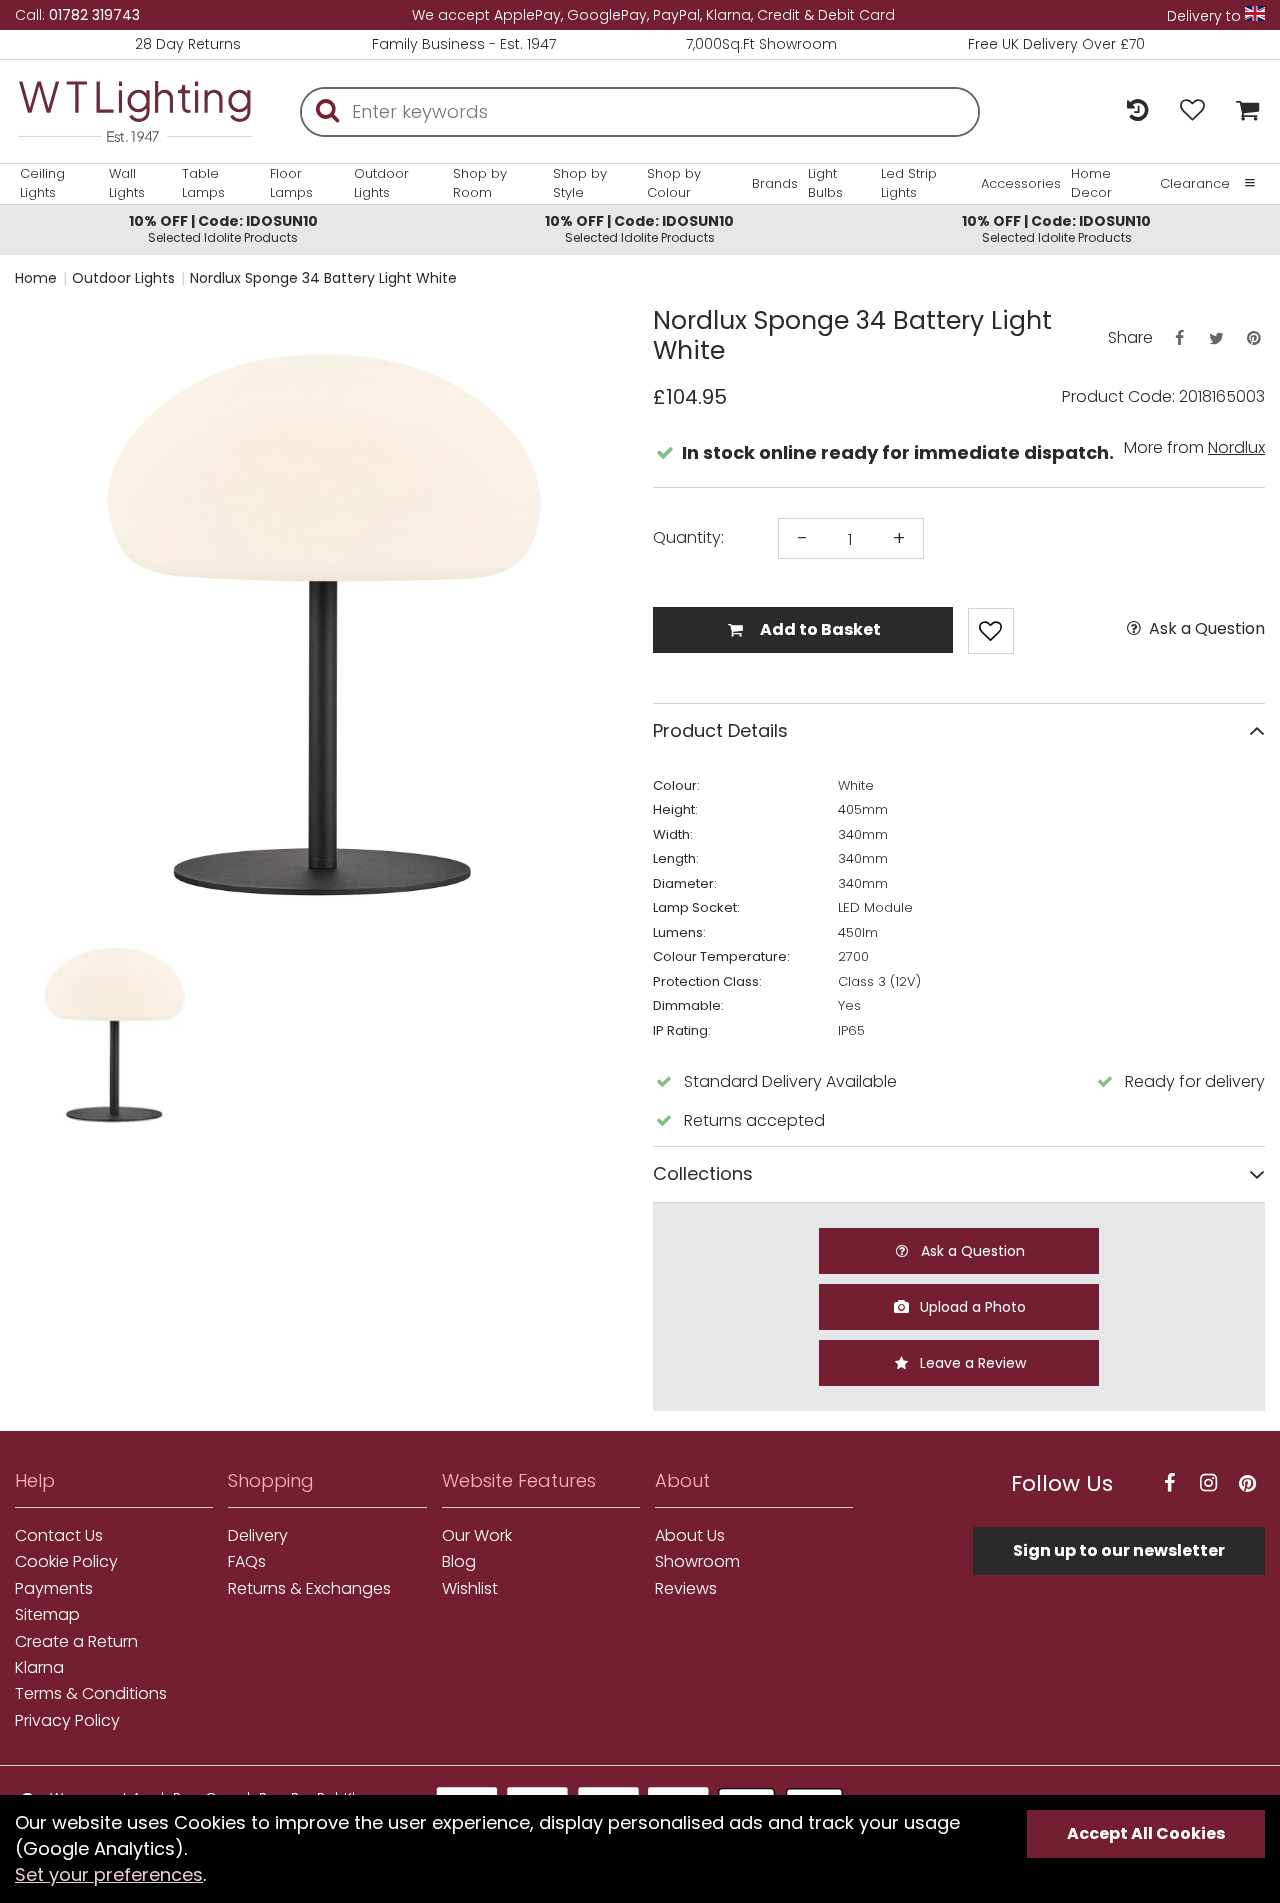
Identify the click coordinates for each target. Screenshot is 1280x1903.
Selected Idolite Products (223, 228)
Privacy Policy (67, 1721)
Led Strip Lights (909, 183)
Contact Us (59, 1536)
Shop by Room (480, 183)
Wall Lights (127, 183)
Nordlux (1236, 447)
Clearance (1195, 184)
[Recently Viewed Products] (1137, 111)
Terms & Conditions (91, 1694)
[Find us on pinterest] (1248, 1483)
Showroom (697, 1562)
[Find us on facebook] (1170, 1483)
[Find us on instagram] (1209, 1483)
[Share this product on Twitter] (1216, 338)
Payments (54, 1589)
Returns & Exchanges (309, 1589)
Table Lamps (203, 183)
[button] (54, 1032)
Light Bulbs (825, 183)
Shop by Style (580, 183)
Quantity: (688, 538)
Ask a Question (1205, 629)
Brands (775, 184)
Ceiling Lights (42, 183)
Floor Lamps (291, 183)
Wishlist (470, 1589)
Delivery (258, 1536)
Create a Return (76, 1642)
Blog (459, 1562)
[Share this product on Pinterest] (1254, 338)
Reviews (686, 1589)
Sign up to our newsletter (1119, 1550)
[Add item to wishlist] (991, 631)
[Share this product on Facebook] (1179, 338)
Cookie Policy (66, 1562)
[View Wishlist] (1192, 111)
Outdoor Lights (381, 183)
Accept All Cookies (1146, 1833)
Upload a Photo (971, 1307)
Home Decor (1091, 183)
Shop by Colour (674, 183)
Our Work (477, 1536)
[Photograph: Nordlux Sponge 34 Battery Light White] (321, 617)
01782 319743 (94, 15)
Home (36, 278)
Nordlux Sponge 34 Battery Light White (323, 278)
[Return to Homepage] (135, 111)
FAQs (247, 1562)
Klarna (39, 1668)
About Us (690, 1536)
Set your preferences (109, 1874)
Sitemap (47, 1615)
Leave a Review (971, 1363)
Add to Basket (819, 629)
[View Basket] (1242, 111)
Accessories (1021, 184)
